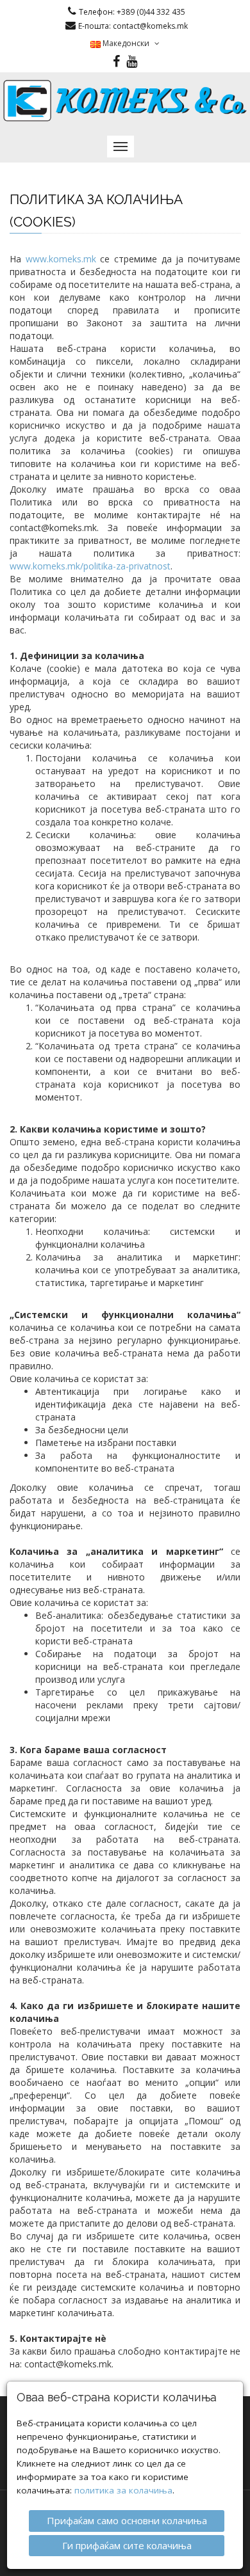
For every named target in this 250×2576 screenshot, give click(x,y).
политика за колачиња (123, 2490)
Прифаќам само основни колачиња (127, 2520)
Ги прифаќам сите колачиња (127, 2545)
